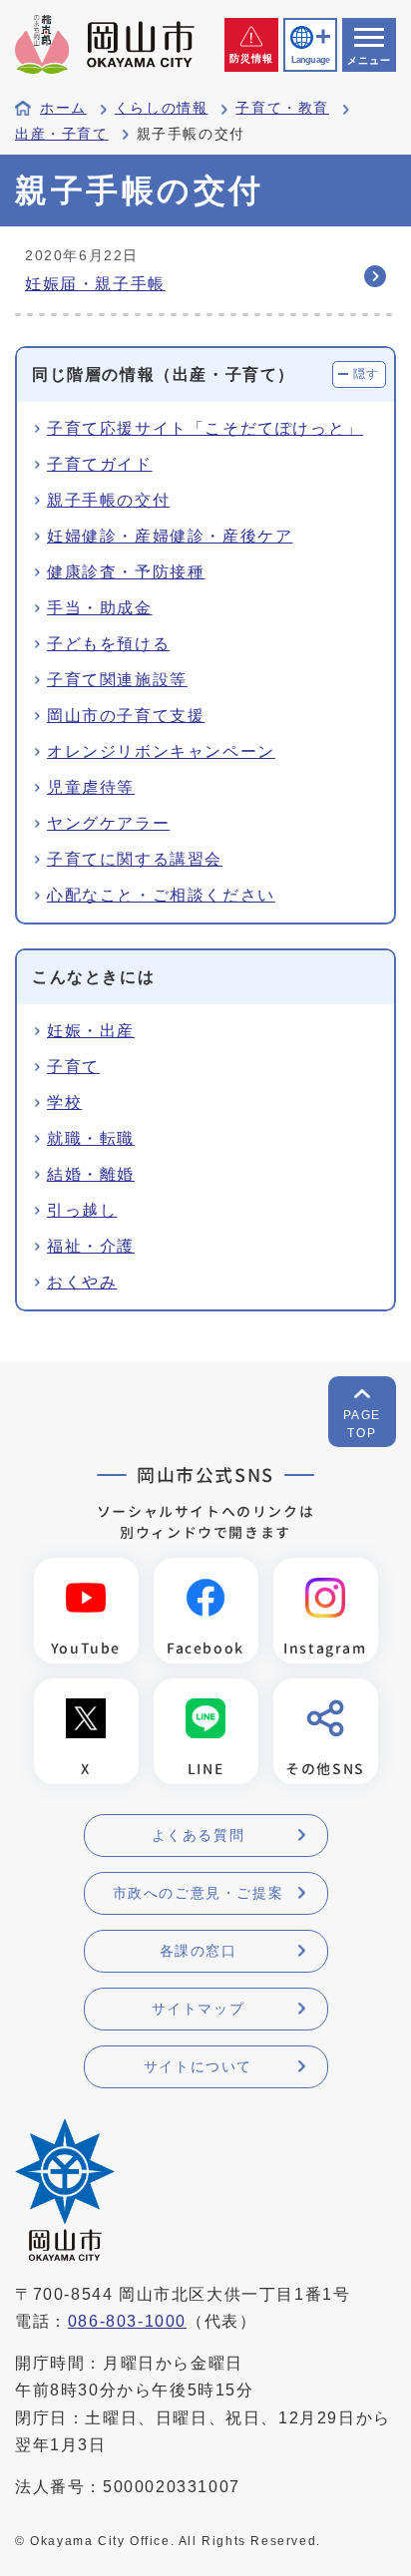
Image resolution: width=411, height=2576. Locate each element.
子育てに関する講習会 (135, 859)
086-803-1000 (127, 2321)
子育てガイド (100, 464)
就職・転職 (91, 1138)
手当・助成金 (100, 608)
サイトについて (198, 2066)
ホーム (63, 108)
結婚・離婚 (91, 1174)
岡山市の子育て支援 (126, 716)
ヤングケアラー (108, 823)
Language (310, 60)
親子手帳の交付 (108, 500)
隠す (367, 374)
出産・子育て (62, 134)
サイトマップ (199, 2009)
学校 (64, 1103)
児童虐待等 (91, 787)
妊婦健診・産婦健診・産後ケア (170, 536)
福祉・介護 (91, 1246)
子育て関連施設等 (117, 680)
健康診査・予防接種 (126, 572)
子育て (73, 1067)
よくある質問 (199, 1835)
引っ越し (82, 1210)
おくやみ (82, 1282)
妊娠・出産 (91, 1031)
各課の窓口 (199, 1951)
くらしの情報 (162, 108)
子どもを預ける (108, 644)
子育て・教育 (282, 108)
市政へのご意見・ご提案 (199, 1893)
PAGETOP (362, 1424)
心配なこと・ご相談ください (161, 895)
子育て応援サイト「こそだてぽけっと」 (205, 428)
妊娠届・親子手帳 (95, 284)
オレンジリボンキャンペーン (161, 751)
